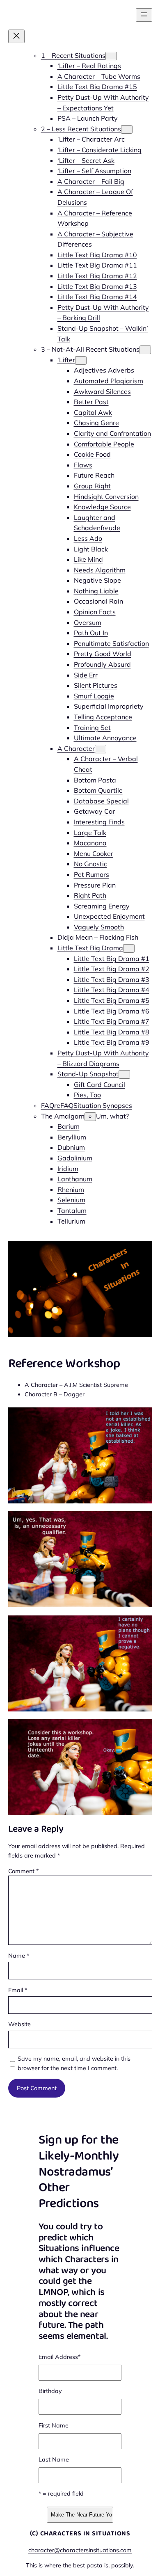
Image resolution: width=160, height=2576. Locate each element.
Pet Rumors (91, 874)
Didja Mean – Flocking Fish (98, 937)
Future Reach (94, 475)
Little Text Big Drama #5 (112, 1000)
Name (19, 1956)
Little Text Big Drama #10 (97, 255)
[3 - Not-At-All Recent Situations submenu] (145, 350)
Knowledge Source (102, 507)
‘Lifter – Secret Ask (86, 160)
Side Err (86, 675)
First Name (54, 2425)
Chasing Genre (96, 423)
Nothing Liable (96, 591)
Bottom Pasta (95, 780)
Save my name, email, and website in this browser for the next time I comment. (74, 2063)
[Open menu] (144, 15)
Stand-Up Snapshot (88, 1074)
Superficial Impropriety (109, 706)
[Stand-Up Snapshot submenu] (124, 1074)
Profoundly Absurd (102, 664)
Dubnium (71, 1147)
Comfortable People (104, 444)
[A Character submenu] (101, 749)
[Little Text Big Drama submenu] (129, 948)
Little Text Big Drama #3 (112, 979)
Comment (23, 1871)
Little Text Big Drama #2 (112, 969)
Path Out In (91, 633)
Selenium (71, 1200)
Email (18, 1990)
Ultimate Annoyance (105, 738)
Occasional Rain (98, 601)
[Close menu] (16, 36)
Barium (69, 1126)
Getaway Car (95, 811)
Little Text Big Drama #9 (112, 1042)
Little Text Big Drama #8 (112, 1032)
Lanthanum (75, 1179)
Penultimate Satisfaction (111, 643)
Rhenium (71, 1190)
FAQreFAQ (57, 1105)
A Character (76, 748)
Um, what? (112, 1116)
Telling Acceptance (103, 717)
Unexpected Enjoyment (109, 916)
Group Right (92, 486)
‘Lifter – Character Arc (91, 139)
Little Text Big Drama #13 (97, 286)
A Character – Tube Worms (99, 76)
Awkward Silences (102, 391)
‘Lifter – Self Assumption (94, 171)
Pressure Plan (95, 885)
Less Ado (88, 538)
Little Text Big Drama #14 (97, 297)
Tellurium (71, 1221)
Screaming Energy (102, 906)
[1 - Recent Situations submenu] (111, 56)
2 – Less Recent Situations (81, 129)
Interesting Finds (99, 822)
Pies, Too (87, 1095)
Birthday (50, 2391)
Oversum (88, 622)
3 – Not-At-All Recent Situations (90, 349)
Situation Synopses (103, 1105)
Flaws (83, 465)
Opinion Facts (95, 612)
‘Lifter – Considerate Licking (99, 150)
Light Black (91, 549)
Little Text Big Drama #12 (97, 276)
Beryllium (72, 1137)
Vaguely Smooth (99, 927)
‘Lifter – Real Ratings (89, 66)
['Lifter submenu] (81, 360)
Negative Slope (97, 580)
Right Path (90, 895)
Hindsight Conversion (106, 496)
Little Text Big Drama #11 (97, 265)
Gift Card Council (99, 1084)
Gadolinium (75, 1158)
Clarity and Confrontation (112, 433)
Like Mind (88, 559)
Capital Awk (93, 412)
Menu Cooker (94, 853)
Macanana (90, 843)
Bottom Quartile (98, 790)
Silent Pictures (96, 685)
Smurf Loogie (94, 696)
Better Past (91, 402)
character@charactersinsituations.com (80, 2550)
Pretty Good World (103, 654)
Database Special (101, 801)
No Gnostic (90, 864)
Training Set (92, 728)
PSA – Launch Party (88, 118)
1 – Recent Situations (73, 55)
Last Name (54, 2459)
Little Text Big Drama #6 (112, 1011)
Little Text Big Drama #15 (97, 87)
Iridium (68, 1169)
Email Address (59, 2357)
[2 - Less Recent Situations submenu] (127, 129)
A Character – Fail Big (91, 181)
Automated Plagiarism (109, 381)
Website (19, 2024)
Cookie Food (92, 454)
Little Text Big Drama (90, 948)
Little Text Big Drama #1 (112, 959)
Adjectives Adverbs (104, 370)
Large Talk (90, 833)
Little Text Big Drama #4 (112, 990)
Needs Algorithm (100, 570)
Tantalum (72, 1210)
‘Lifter (66, 360)
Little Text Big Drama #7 (112, 1021)
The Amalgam (63, 1116)
